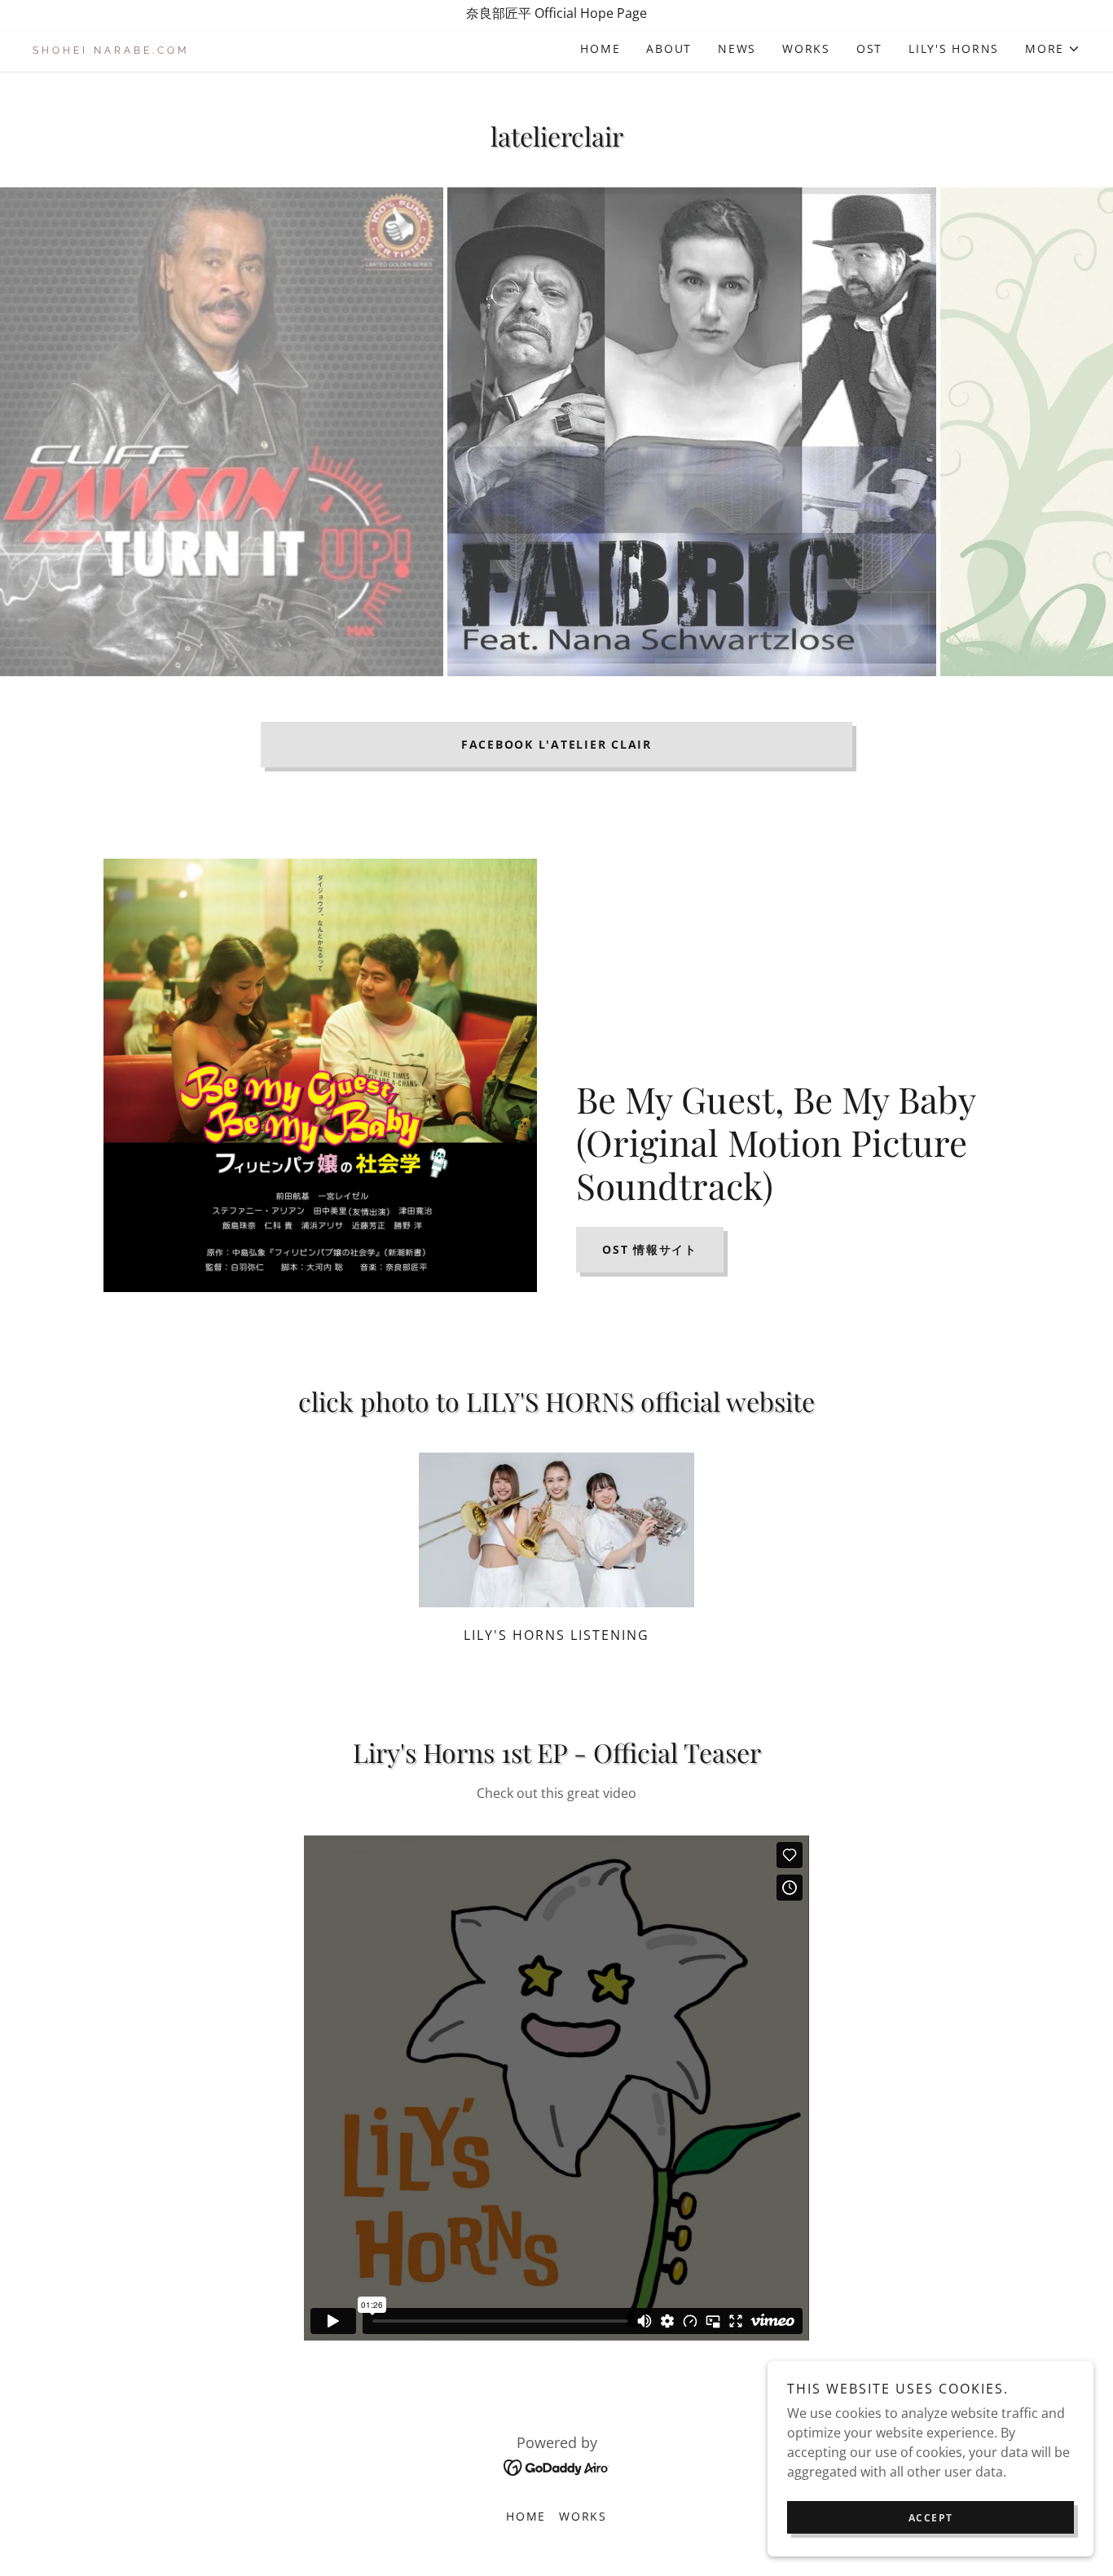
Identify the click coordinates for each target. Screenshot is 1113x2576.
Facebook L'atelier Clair (556, 744)
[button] (1053, 49)
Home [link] (600, 48)
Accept (931, 2518)
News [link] (737, 48)
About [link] (669, 48)
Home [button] (526, 2516)
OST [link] (869, 48)
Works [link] (806, 48)
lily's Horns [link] (954, 48)
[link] (295, 49)
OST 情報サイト (650, 1249)
